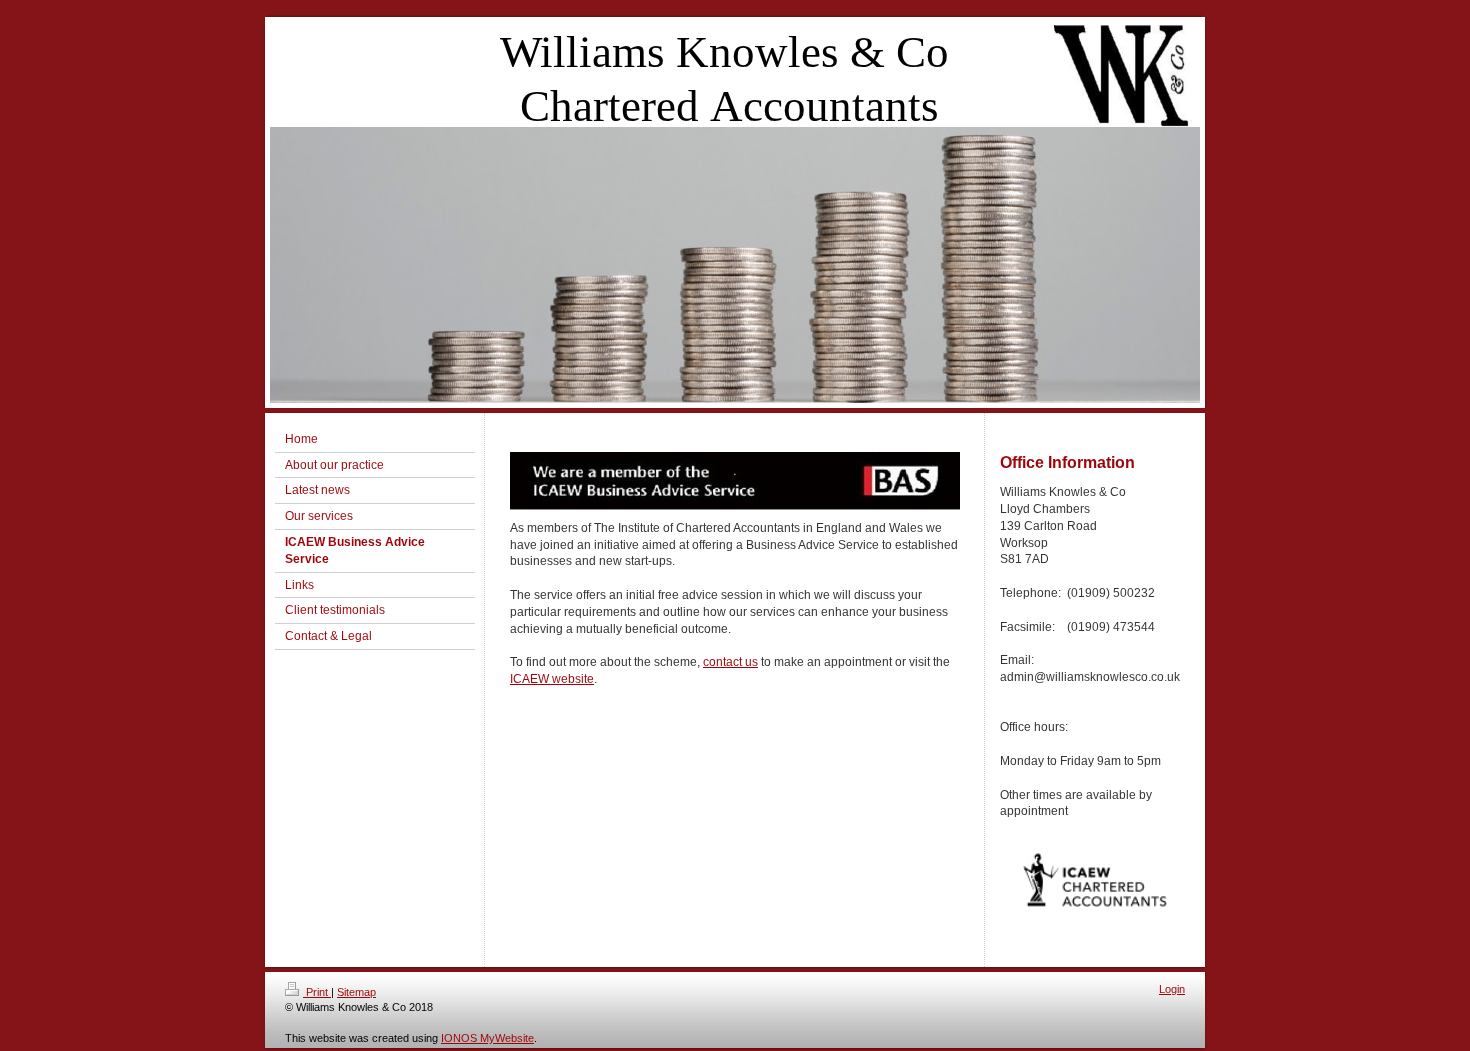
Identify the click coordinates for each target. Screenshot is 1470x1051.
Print (317, 992)
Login (1172, 989)
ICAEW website (552, 679)
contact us (730, 662)
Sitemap (356, 992)
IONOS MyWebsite (487, 1038)
